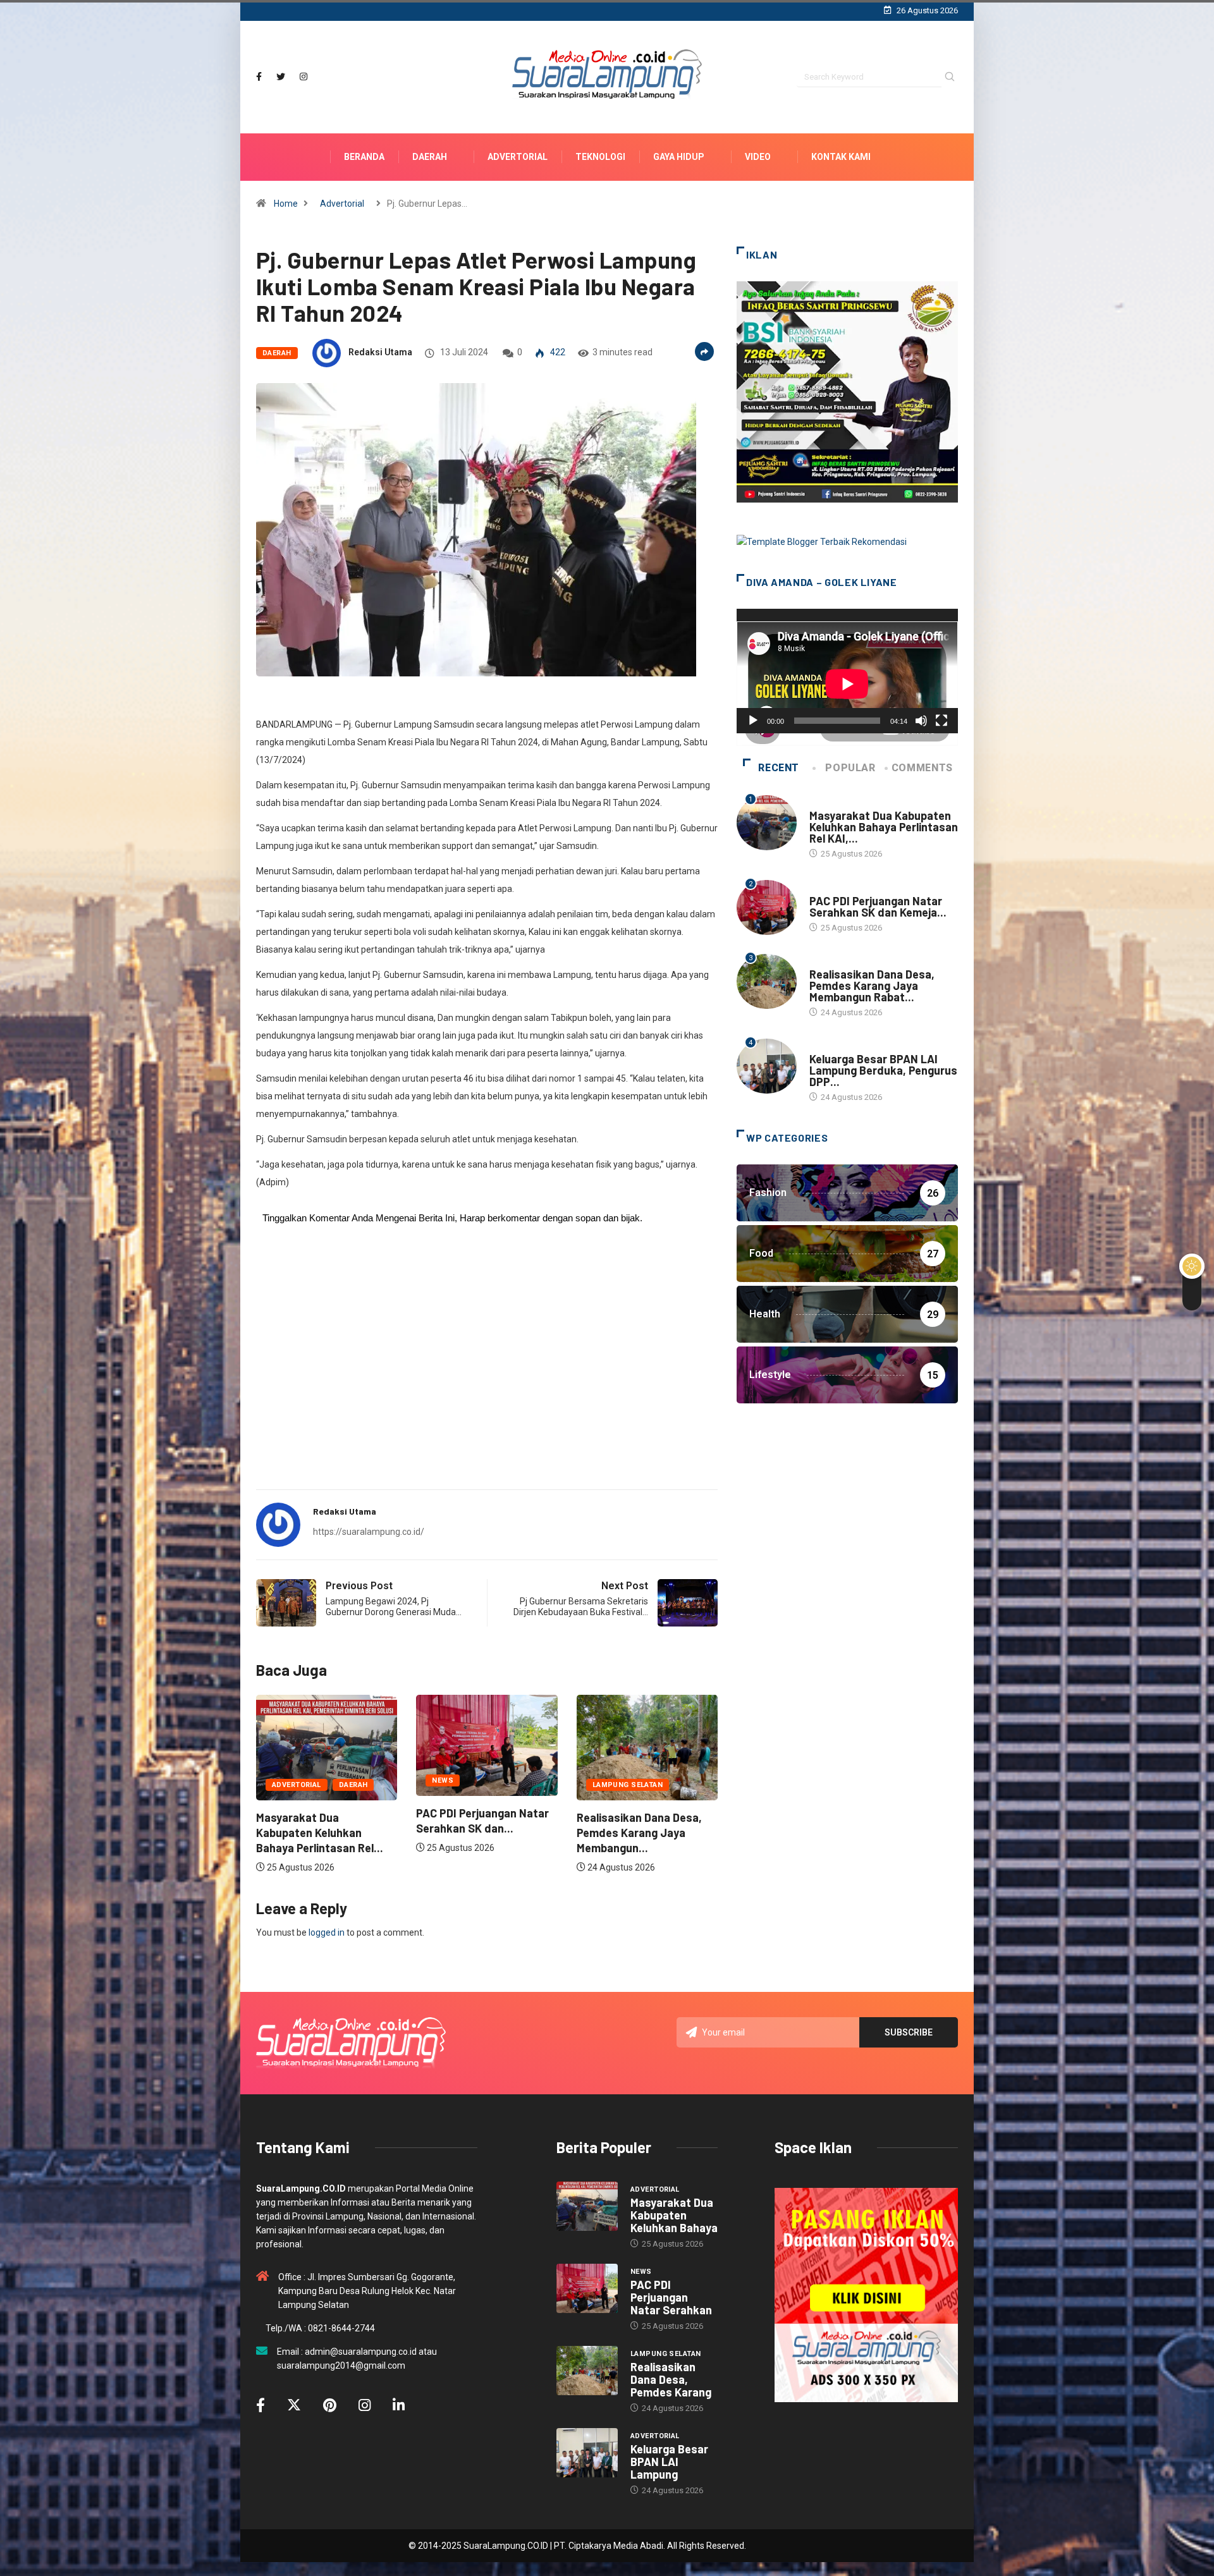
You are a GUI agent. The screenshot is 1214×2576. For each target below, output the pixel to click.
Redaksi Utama (380, 352)
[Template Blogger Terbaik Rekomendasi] (822, 541)
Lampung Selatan (467, 1785)
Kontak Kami (841, 157)
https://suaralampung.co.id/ (369, 1532)
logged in (327, 1932)
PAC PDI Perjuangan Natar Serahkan (671, 2297)
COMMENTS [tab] (922, 768)
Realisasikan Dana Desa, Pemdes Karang (671, 2379)
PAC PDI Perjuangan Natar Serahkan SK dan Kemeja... (878, 906)
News (283, 1780)
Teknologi (600, 157)
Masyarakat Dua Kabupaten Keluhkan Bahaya (674, 2215)
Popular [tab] (850, 768)
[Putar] (753, 721)
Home (286, 204)
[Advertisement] (487, 1381)
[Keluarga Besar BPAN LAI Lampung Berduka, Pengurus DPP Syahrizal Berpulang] (587, 2453)
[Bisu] (921, 721)
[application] (847, 671)
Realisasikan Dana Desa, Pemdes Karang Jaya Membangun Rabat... (872, 986)
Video (758, 157)
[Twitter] (281, 77)
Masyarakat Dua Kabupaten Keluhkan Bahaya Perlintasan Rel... (640, 1833)
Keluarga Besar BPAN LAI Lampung (669, 2462)
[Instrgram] (303, 77)
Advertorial (518, 157)
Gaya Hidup (679, 157)
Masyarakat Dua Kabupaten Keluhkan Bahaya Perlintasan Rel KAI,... (884, 827)
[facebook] (259, 77)
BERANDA (364, 157)
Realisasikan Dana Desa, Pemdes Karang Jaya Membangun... (479, 1833)
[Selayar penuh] (941, 721)
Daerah (430, 157)
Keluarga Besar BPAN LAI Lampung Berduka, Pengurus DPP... (883, 1070)
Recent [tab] (779, 768)
